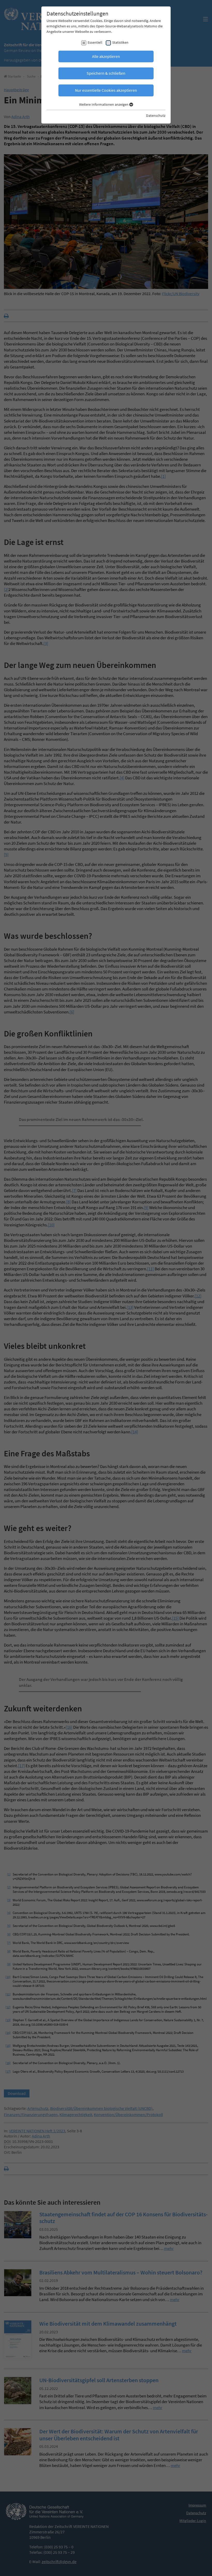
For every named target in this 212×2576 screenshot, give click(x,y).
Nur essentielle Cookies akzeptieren (106, 90)
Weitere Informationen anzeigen (104, 104)
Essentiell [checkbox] (95, 42)
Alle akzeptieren (106, 56)
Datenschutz (156, 116)
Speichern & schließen (106, 73)
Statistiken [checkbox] (120, 42)
